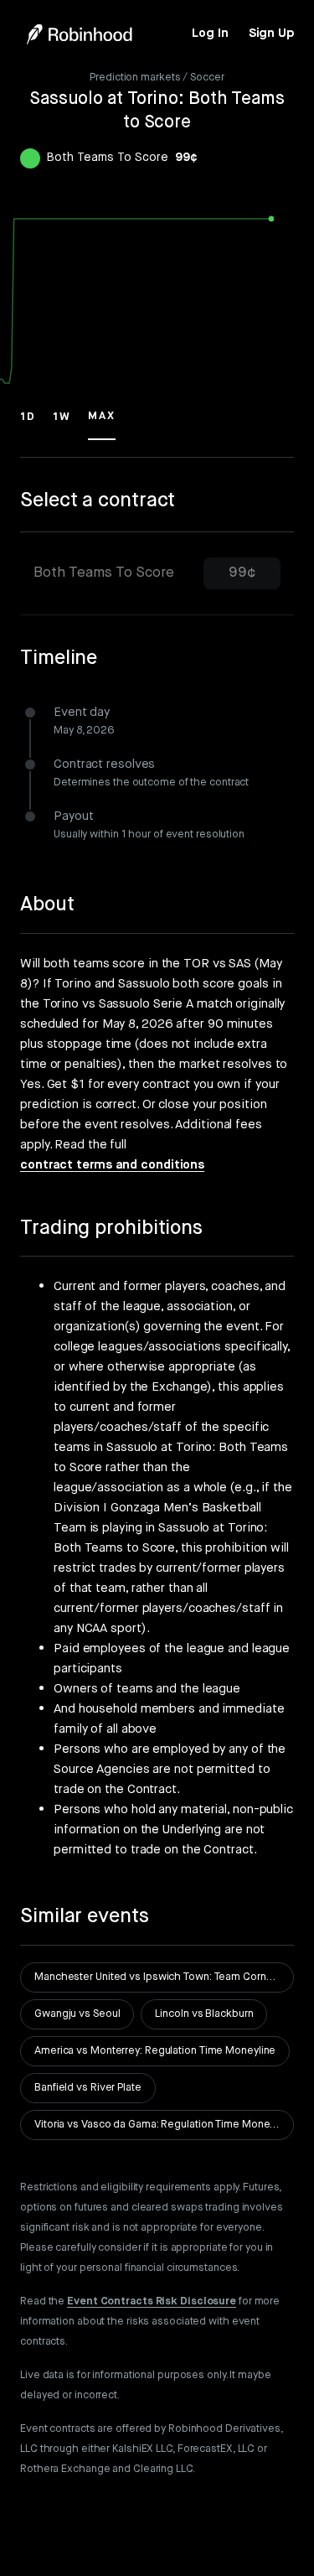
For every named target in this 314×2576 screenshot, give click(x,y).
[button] (28, 424)
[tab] (157, 574)
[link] (210, 34)
